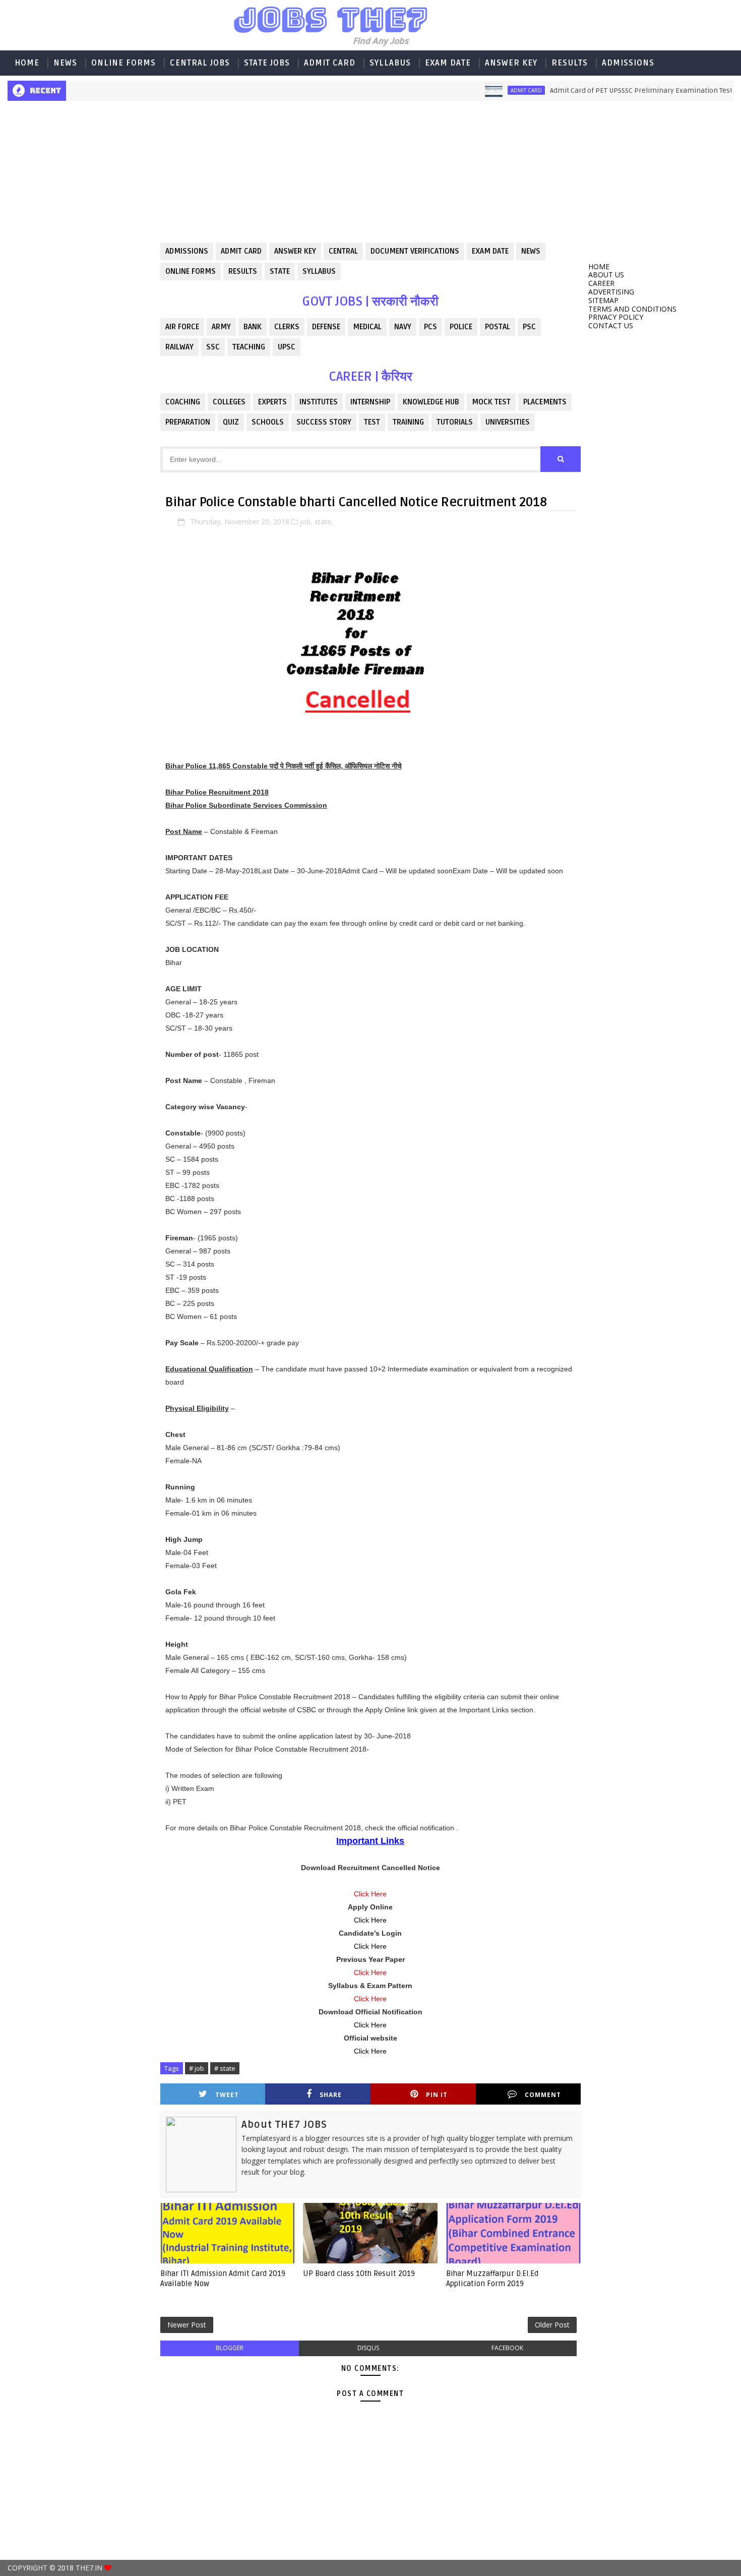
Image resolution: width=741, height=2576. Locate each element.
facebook (507, 2348)
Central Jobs (200, 63)
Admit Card (330, 63)
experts (272, 402)
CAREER (601, 283)
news (531, 251)
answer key (295, 251)
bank (253, 327)
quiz (231, 422)
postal (498, 327)
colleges (229, 402)
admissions (187, 251)
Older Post (552, 2325)
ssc (213, 347)
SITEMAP (603, 300)
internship (370, 402)
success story (324, 422)
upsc (287, 347)
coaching (183, 402)
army (221, 327)
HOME (27, 63)
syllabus (319, 271)
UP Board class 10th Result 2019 (359, 2273)
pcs (430, 327)
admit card (491, 90)
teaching (249, 347)
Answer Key (511, 63)
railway (179, 347)
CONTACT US (611, 325)
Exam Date (448, 63)
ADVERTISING (611, 292)
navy (403, 327)
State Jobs (267, 63)
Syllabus (390, 63)
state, (324, 522)
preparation (188, 422)
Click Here (370, 1920)
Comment (543, 2095)
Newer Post (187, 2325)
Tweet (227, 2095)
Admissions (628, 63)
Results (570, 63)
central (343, 251)
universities (508, 422)
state (280, 271)
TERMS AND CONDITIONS (632, 309)
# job (197, 2068)
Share (331, 2095)
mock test (491, 402)
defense (326, 327)
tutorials (455, 422)
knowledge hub (431, 402)
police (461, 327)
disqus (368, 2348)
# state (225, 2068)
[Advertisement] (80, 260)
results (243, 271)
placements (545, 402)
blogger (230, 2348)
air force (182, 327)
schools (268, 422)
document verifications (415, 251)
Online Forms (124, 63)
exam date (490, 251)
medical (367, 327)
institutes (319, 402)
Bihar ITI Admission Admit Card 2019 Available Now (223, 2279)
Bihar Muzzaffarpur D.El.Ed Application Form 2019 (492, 2279)
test (372, 422)
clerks (287, 327)
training (408, 422)
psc (529, 327)
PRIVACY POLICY (616, 317)
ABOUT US (606, 275)
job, (306, 522)
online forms (191, 271)
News (65, 63)
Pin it (437, 2095)
